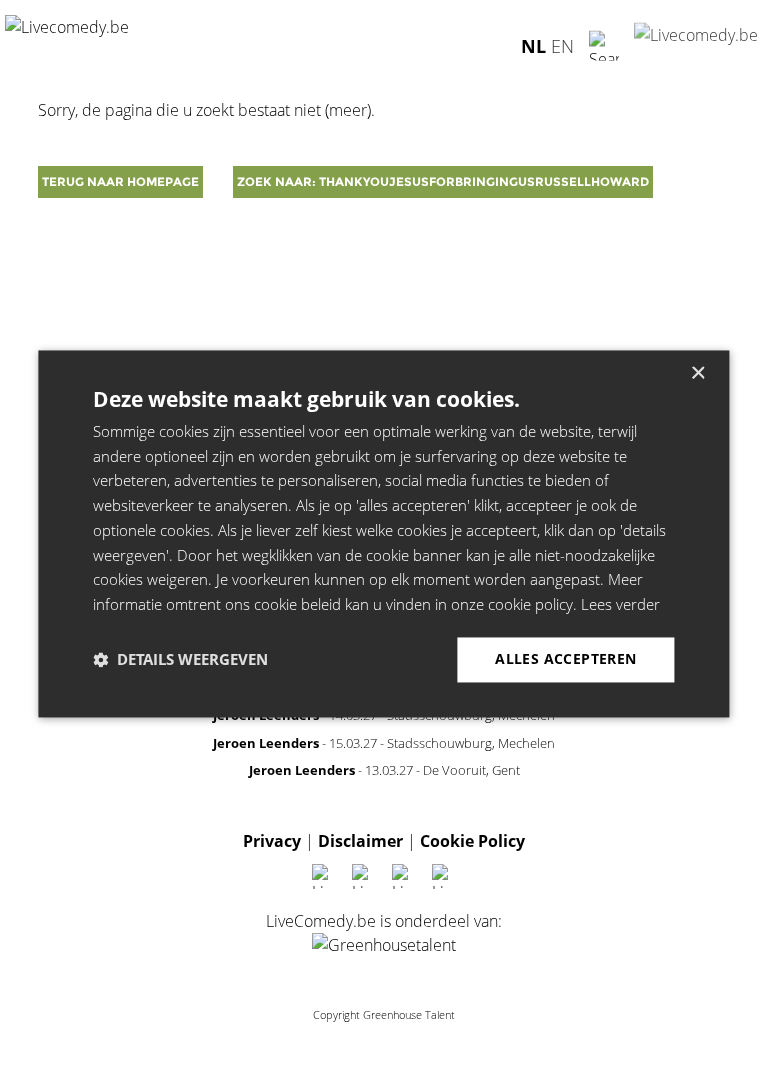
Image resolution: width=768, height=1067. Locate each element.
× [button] (697, 373)
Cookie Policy (472, 841)
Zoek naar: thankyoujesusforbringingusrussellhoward (443, 181)
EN (562, 45)
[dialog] (383, 533)
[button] (180, 660)
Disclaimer (360, 841)
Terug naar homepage (120, 181)
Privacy (272, 841)
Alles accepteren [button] (565, 658)
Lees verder (620, 605)
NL (533, 45)
